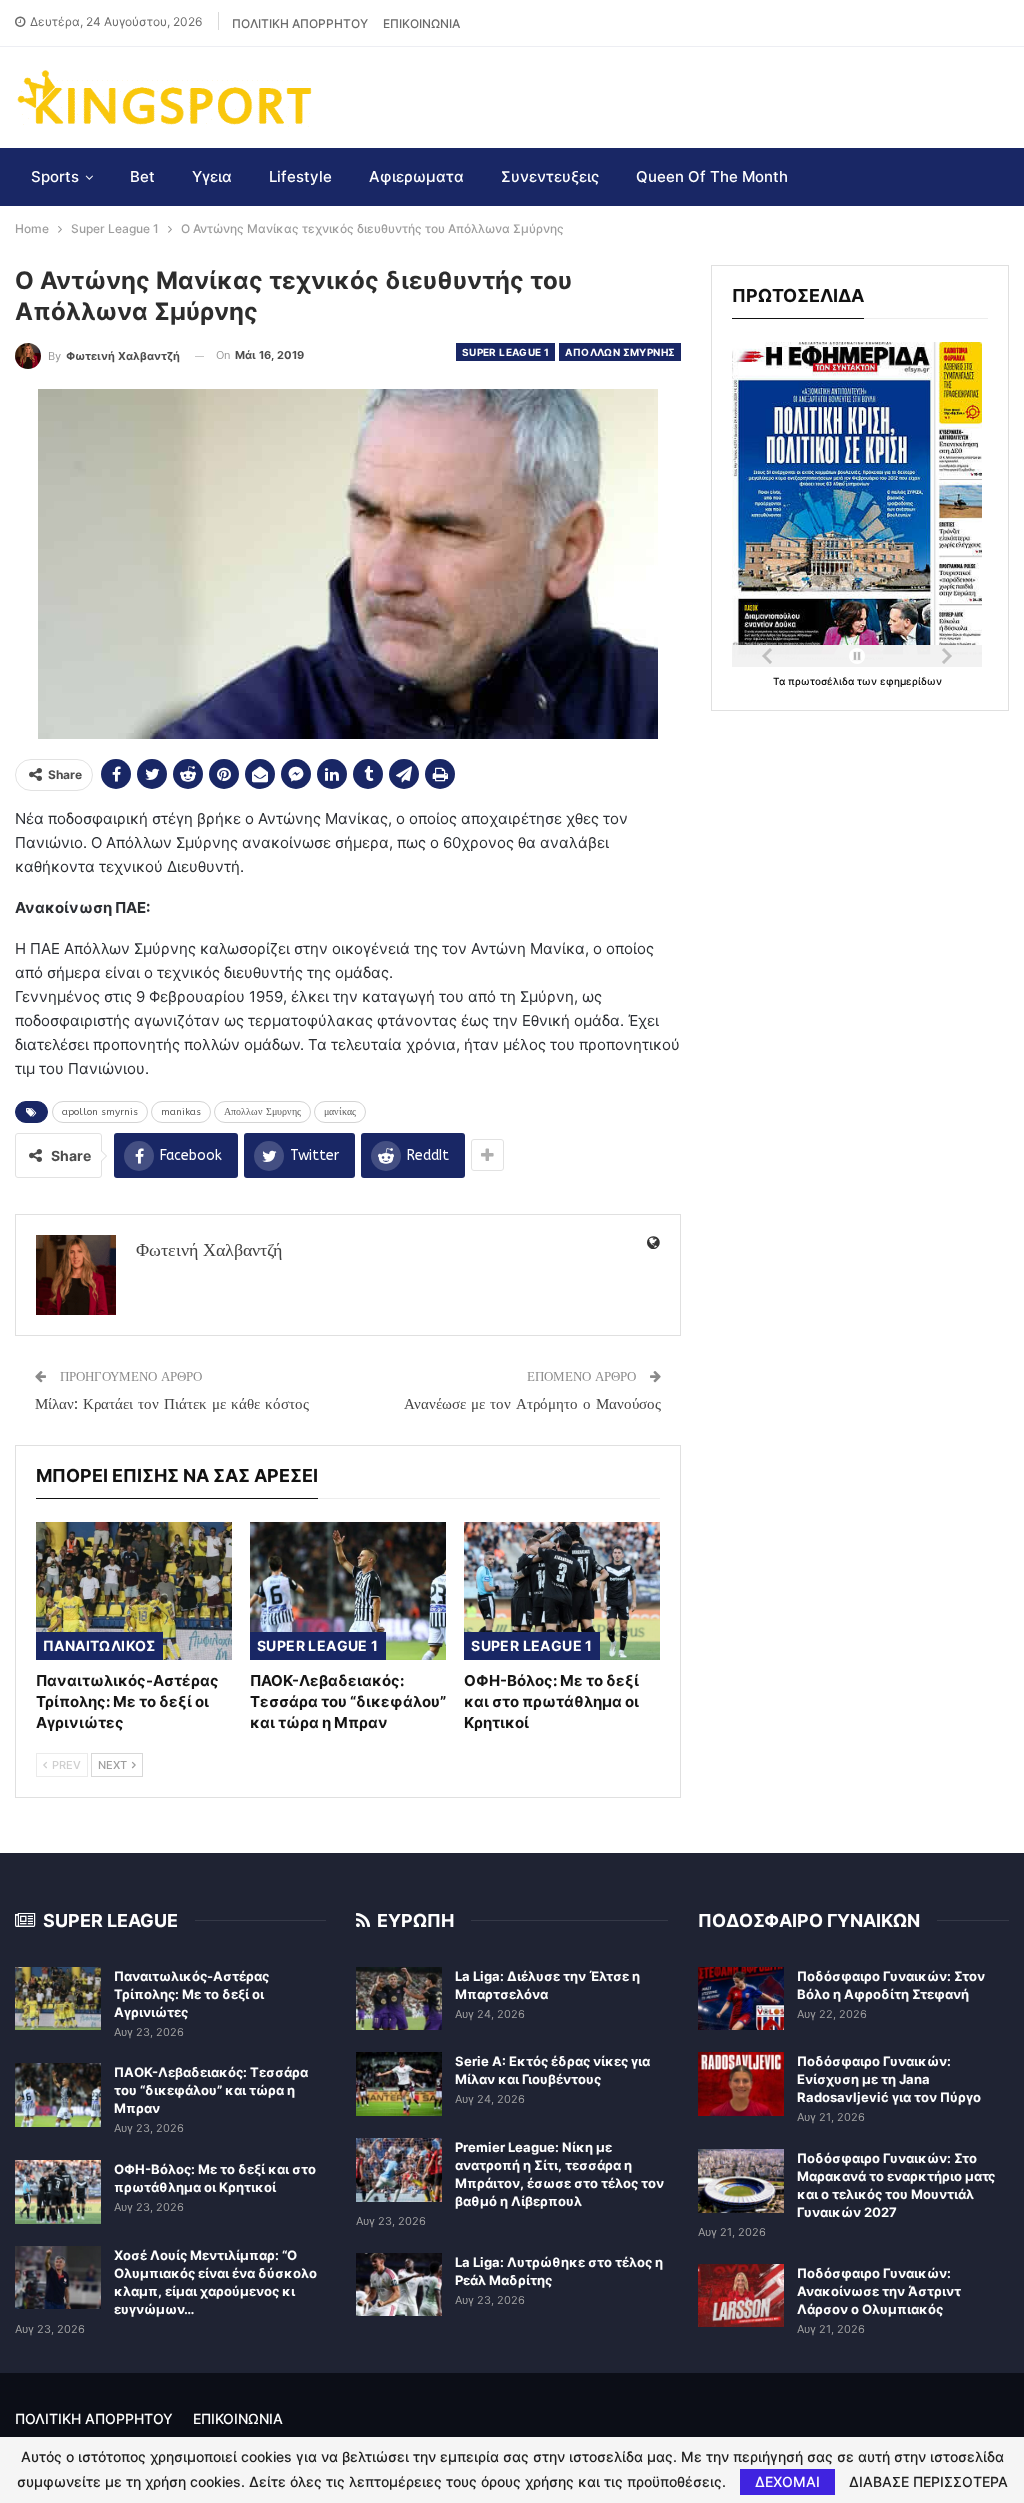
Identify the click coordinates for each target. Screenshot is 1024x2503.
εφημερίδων (911, 681)
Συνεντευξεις (550, 176)
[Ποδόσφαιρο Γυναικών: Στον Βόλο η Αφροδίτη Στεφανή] (741, 1999)
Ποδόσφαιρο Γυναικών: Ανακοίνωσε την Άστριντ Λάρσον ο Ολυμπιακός (879, 2291)
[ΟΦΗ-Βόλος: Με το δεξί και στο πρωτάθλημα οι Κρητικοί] (562, 1590)
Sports (55, 176)
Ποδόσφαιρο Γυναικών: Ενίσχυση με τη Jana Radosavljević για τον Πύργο (889, 2079)
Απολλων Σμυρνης (620, 352)
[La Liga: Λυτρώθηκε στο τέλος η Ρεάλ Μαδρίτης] (399, 2285)
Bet (142, 176)
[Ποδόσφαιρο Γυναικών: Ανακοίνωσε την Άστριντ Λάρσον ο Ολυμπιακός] (741, 2296)
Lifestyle (300, 176)
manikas (181, 1112)
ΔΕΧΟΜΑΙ (787, 2481)
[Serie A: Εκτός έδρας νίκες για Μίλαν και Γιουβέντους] (399, 2084)
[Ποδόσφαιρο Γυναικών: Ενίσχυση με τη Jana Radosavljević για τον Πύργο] (741, 2084)
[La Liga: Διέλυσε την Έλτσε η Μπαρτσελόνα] (399, 1999)
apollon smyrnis (100, 1112)
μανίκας (340, 1112)
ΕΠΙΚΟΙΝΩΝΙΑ (421, 23)
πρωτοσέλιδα (822, 681)
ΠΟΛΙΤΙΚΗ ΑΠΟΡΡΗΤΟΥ (300, 23)
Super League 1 (506, 352)
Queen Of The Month (712, 176)
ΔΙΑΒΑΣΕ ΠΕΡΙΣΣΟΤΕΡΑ (928, 2482)
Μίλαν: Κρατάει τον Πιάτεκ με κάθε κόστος (172, 1404)
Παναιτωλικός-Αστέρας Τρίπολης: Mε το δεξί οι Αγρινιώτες (191, 1994)
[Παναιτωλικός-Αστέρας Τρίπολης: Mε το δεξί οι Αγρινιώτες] (134, 1590)
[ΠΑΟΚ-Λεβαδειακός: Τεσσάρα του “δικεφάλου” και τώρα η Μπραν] (348, 1590)
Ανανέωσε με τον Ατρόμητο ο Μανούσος (532, 1404)
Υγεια (212, 176)
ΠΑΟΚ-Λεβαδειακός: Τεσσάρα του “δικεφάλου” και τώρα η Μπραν (211, 2090)
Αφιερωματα (416, 176)
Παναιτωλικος (99, 1645)
